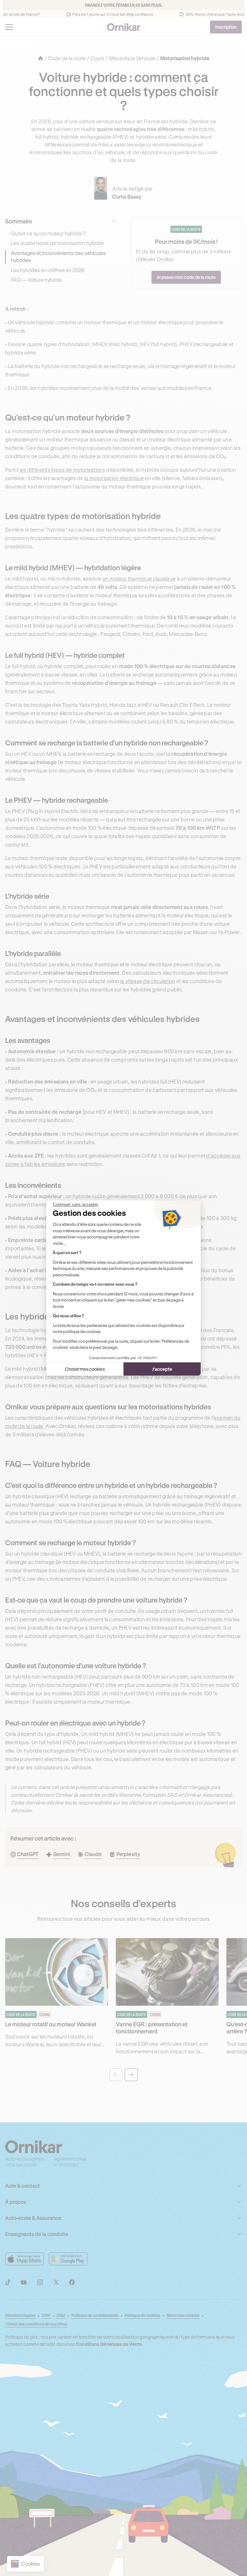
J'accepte (162, 1369)
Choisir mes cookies (85, 1369)
